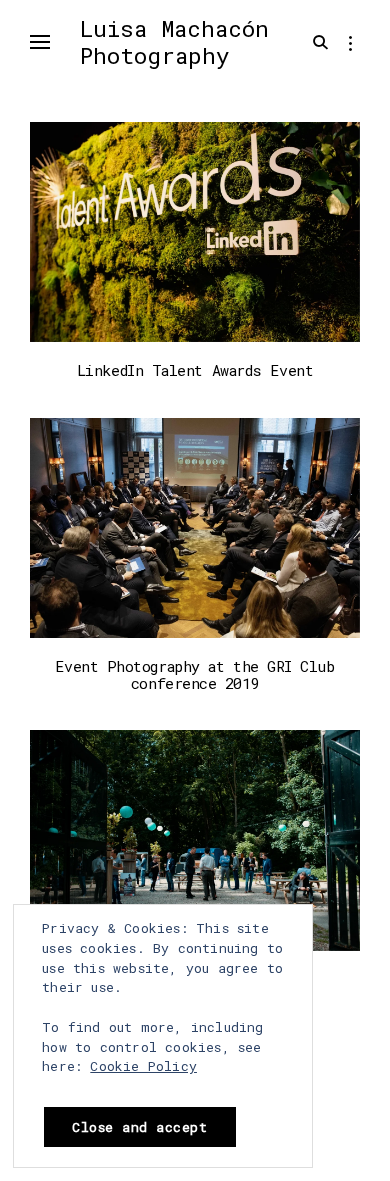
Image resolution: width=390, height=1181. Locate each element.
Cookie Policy (143, 1066)
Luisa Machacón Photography (174, 41)
